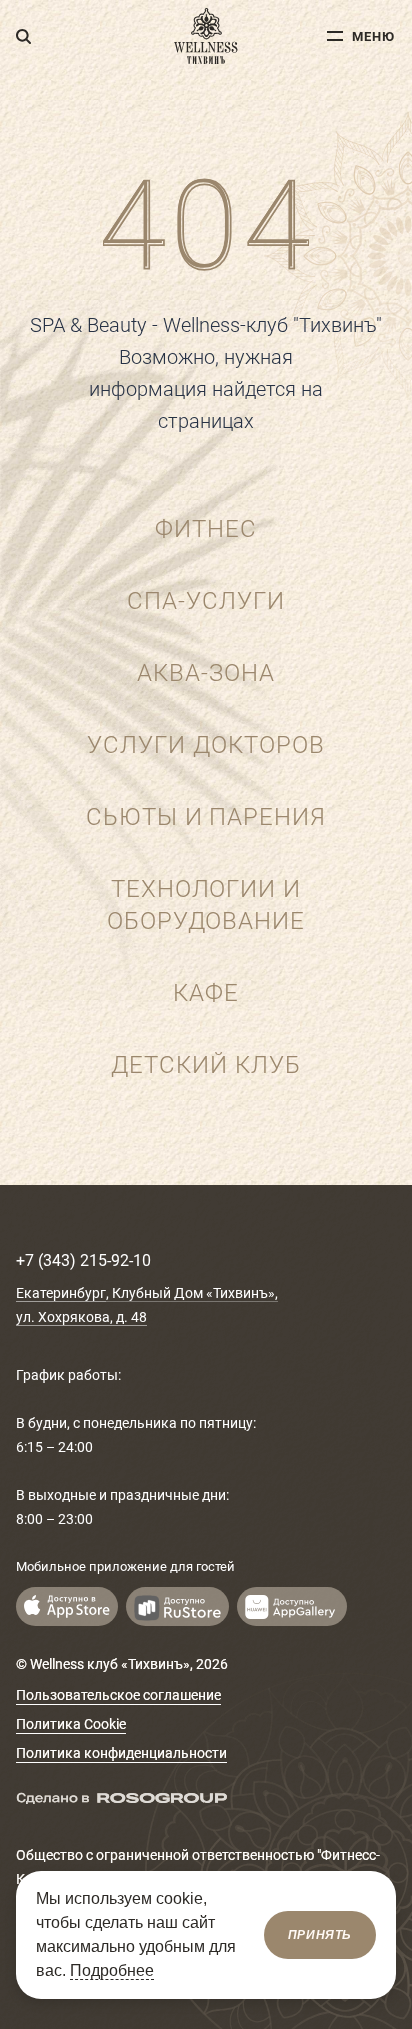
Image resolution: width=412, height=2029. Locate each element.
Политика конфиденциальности (121, 1753)
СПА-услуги (206, 601)
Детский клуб (206, 1065)
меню (373, 36)
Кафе (206, 993)
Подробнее (112, 1970)
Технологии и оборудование (206, 905)
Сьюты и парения (206, 817)
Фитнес (206, 529)
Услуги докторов (205, 745)
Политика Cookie (71, 1724)
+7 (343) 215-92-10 (83, 1260)
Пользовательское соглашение (118, 1695)
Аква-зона (206, 673)
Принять (320, 1935)
